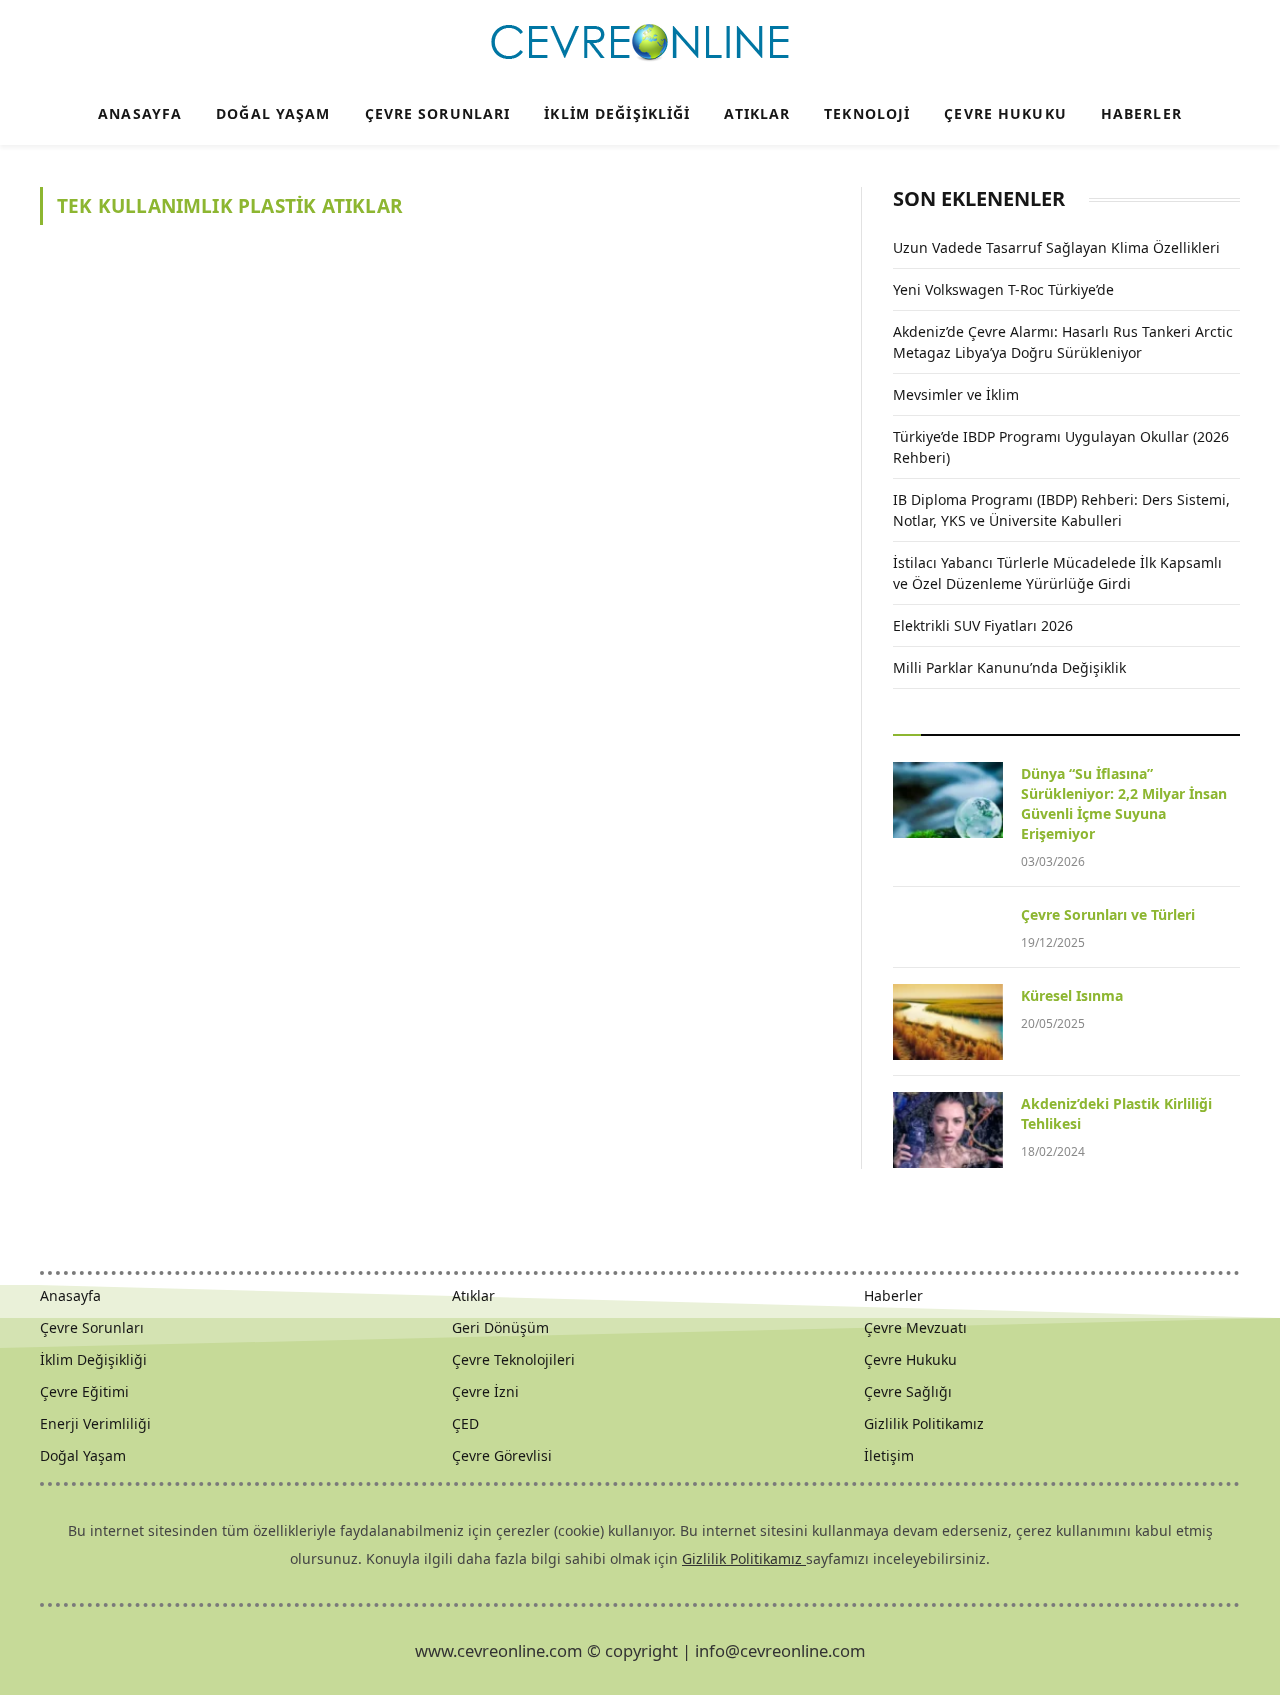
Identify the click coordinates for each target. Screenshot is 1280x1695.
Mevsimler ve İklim (956, 394)
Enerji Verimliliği (95, 1423)
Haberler (1141, 113)
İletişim (889, 1455)
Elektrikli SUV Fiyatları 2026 (983, 625)
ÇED (465, 1423)
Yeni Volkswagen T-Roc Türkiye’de (1003, 289)
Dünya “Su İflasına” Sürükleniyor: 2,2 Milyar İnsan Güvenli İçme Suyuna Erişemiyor (1124, 803)
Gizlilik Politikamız (924, 1423)
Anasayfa (140, 113)
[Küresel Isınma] (948, 1022)
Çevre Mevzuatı (915, 1327)
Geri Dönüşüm (500, 1327)
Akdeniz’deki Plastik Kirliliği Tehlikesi (1116, 1113)
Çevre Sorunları (438, 113)
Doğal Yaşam (273, 113)
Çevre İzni (485, 1391)
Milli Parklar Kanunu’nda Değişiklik (1009, 667)
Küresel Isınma (1072, 995)
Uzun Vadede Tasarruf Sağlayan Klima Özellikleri (1056, 247)
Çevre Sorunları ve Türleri (1108, 914)
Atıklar (757, 113)
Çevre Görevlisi (502, 1455)
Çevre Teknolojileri (513, 1359)
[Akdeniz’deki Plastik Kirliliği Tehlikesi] (948, 1130)
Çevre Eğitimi (84, 1391)
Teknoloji (867, 113)
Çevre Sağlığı (908, 1391)
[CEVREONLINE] (640, 43)
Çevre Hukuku (1005, 113)
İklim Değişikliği (617, 113)
